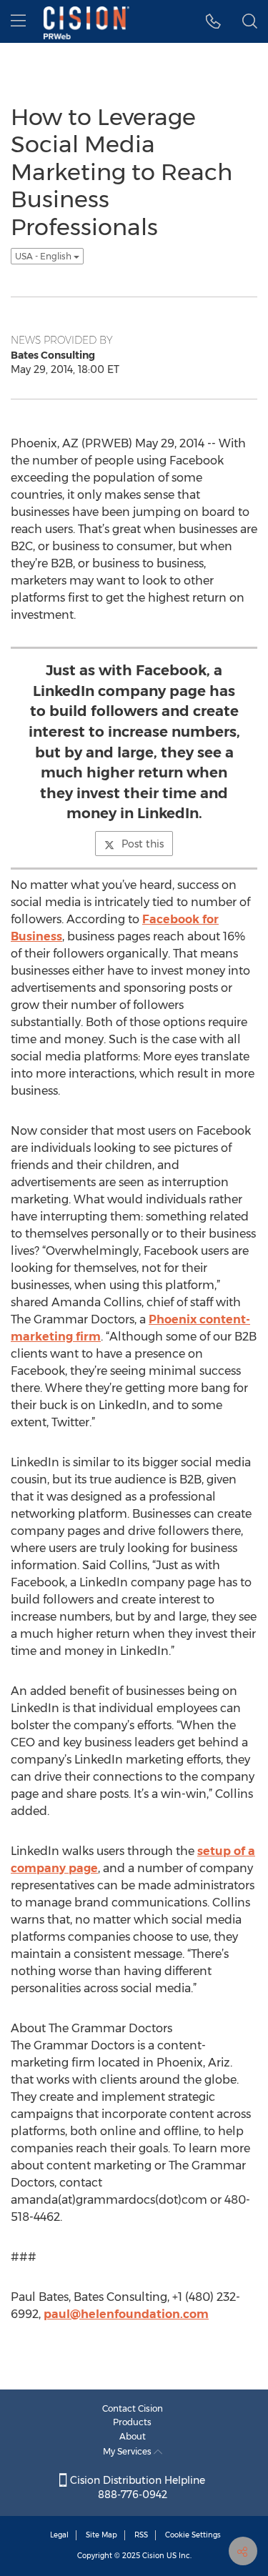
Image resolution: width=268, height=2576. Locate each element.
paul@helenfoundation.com (126, 2314)
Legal (59, 2535)
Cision (153, 2556)
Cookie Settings (193, 2535)
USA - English (44, 256)
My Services (128, 2451)
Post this (143, 844)
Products (132, 2422)
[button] (213, 21)
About (133, 2436)
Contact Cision (133, 2408)
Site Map (101, 2535)
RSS (141, 2535)
